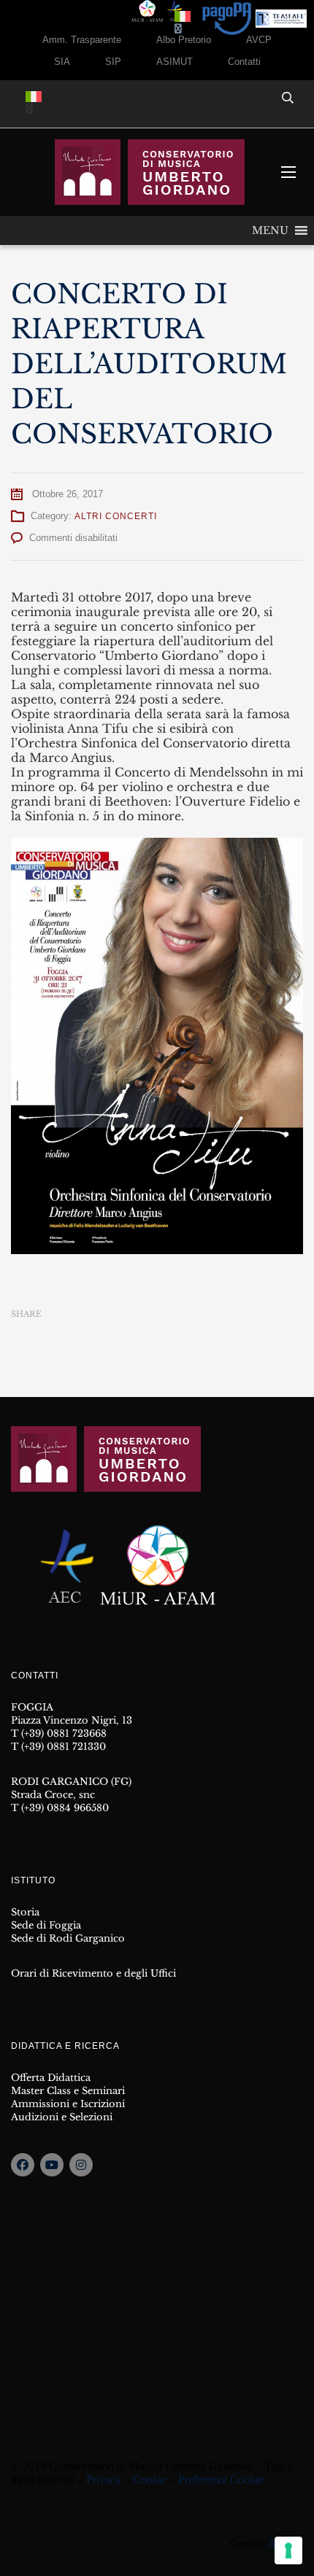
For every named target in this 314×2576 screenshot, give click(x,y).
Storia (25, 1912)
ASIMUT (175, 62)
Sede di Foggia (46, 1925)
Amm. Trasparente (82, 40)
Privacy (104, 2479)
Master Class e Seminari (68, 2091)
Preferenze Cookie (221, 2479)
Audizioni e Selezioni (62, 2117)
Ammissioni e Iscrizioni (68, 2104)
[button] (270, 230)
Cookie (150, 2479)
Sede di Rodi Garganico (68, 1938)
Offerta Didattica (51, 2078)
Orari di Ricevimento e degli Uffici (93, 1973)
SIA (62, 62)
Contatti (244, 62)
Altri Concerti (116, 516)
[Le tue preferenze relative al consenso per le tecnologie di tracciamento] (288, 2550)
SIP (113, 62)
